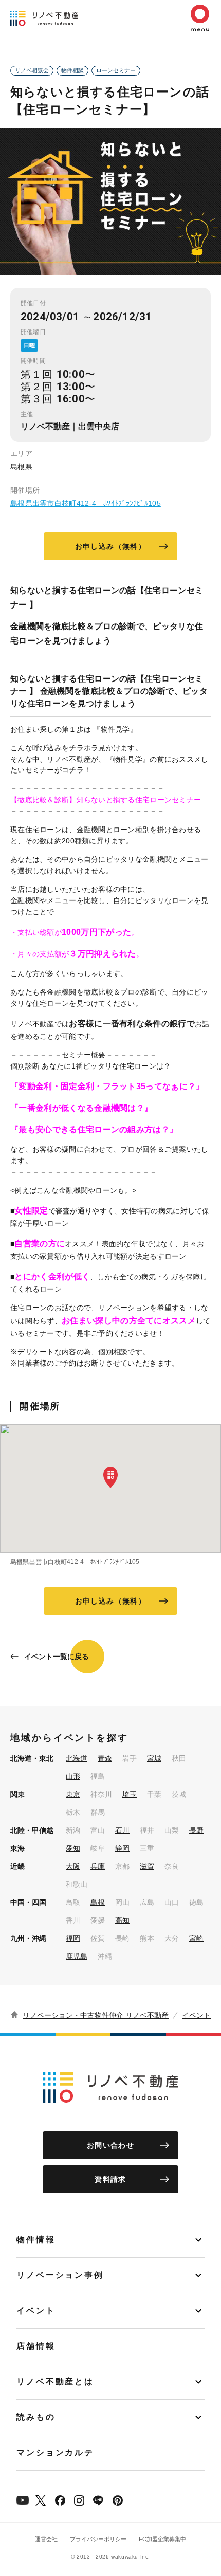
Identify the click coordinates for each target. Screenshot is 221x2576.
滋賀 (147, 1866)
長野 (196, 1830)
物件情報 (36, 2240)
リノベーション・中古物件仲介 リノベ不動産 (96, 2015)
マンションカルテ (55, 2452)
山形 (73, 1776)
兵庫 (98, 1866)
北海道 (77, 1758)
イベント (196, 2015)
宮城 (154, 1758)
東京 (73, 1794)
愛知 (73, 1848)
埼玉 (130, 1794)
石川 (122, 1830)
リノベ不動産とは (55, 2381)
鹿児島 (77, 1956)
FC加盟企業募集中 (162, 2539)
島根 (98, 1902)
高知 (122, 1920)
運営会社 (46, 2539)
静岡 (122, 1848)
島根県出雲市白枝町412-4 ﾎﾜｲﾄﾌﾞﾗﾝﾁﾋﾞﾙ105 (86, 503)
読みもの (36, 2417)
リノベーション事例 (60, 2275)
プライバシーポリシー (98, 2539)
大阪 (73, 1866)
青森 (105, 1758)
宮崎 (196, 1938)
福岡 (73, 1938)
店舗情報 (36, 2346)
